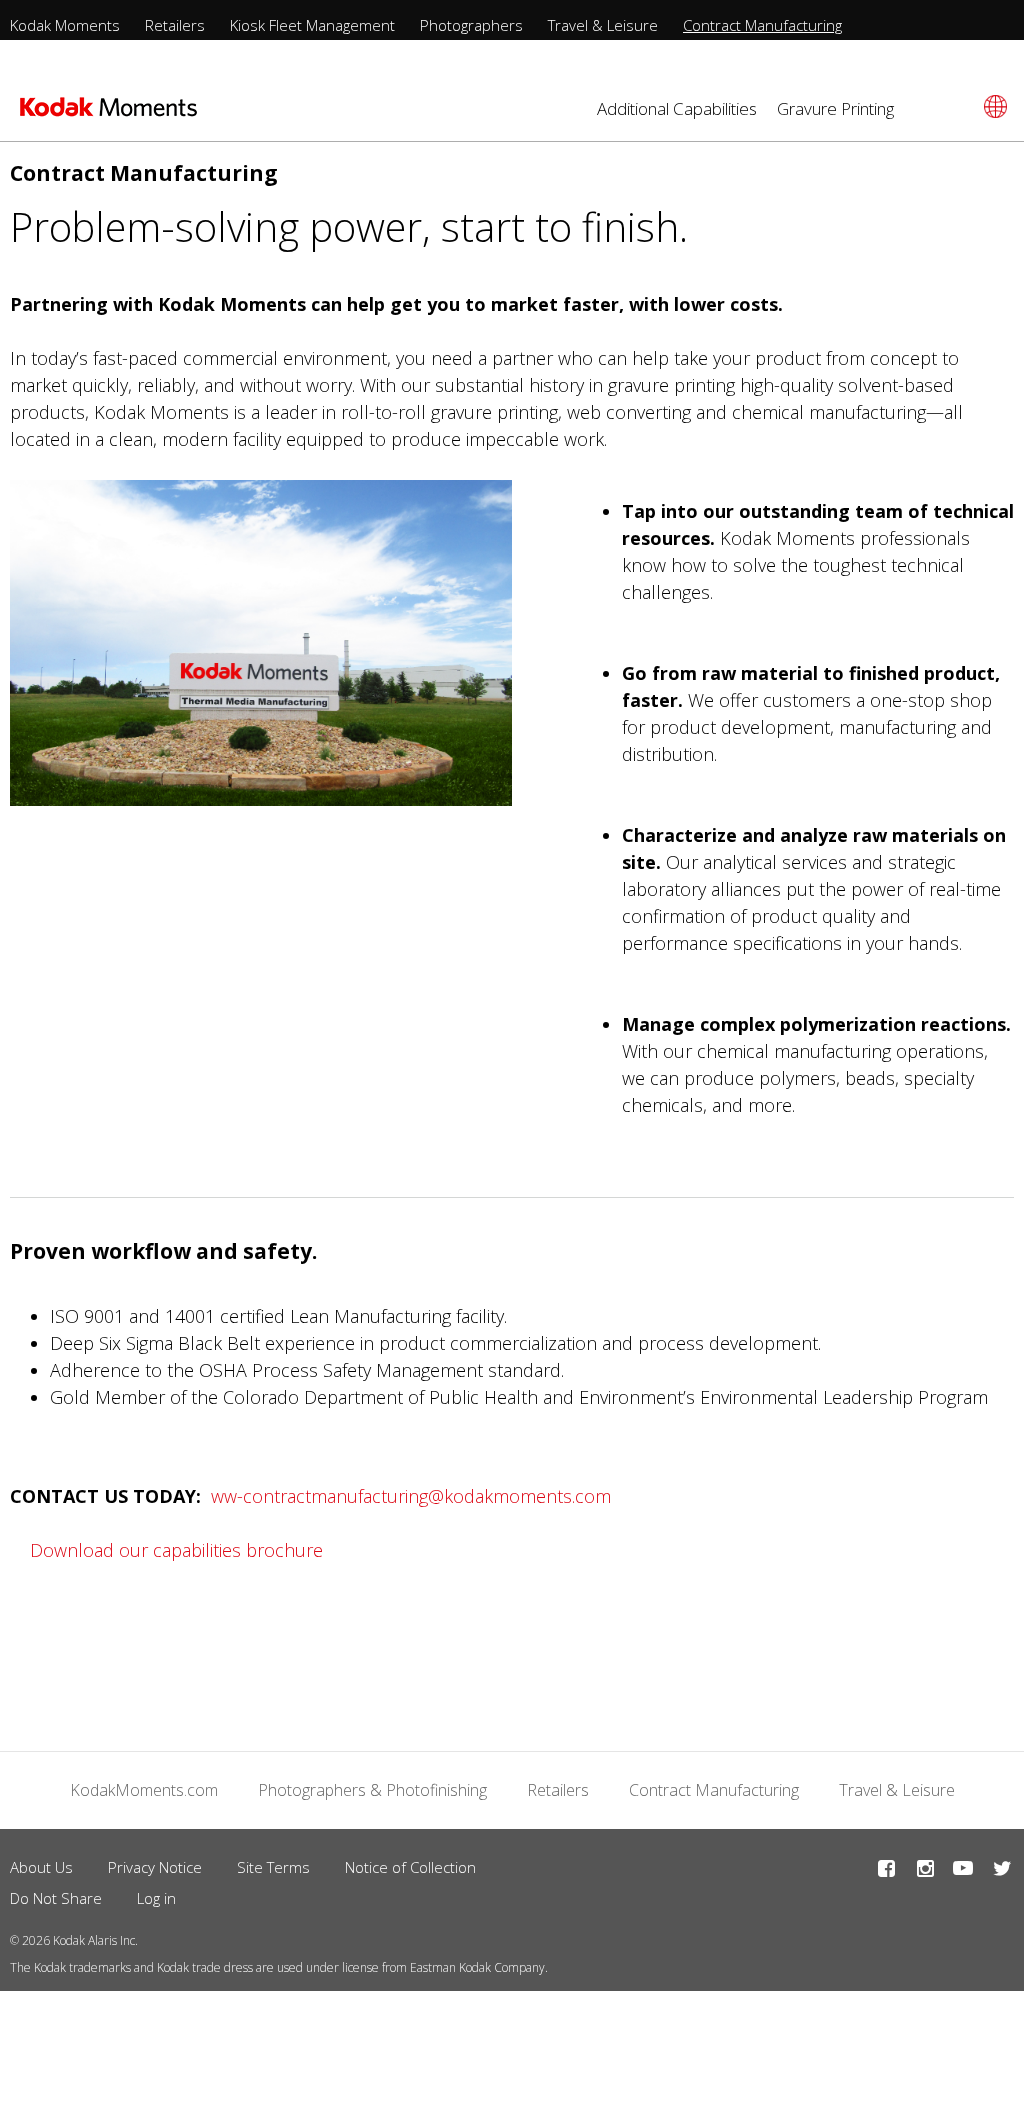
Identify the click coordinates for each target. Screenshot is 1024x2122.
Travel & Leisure (603, 25)
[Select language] (992, 106)
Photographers (471, 25)
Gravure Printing (835, 108)
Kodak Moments (65, 25)
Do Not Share (56, 1898)
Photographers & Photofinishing (372, 1790)
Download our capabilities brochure (176, 1550)
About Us (41, 1867)
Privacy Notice (155, 1867)
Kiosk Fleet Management (312, 25)
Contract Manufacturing (762, 25)
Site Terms (273, 1867)
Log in (156, 1898)
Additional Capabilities (677, 108)
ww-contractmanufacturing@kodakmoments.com (411, 1496)
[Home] (108, 113)
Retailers (175, 25)
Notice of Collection (410, 1867)
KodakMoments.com (144, 1790)
